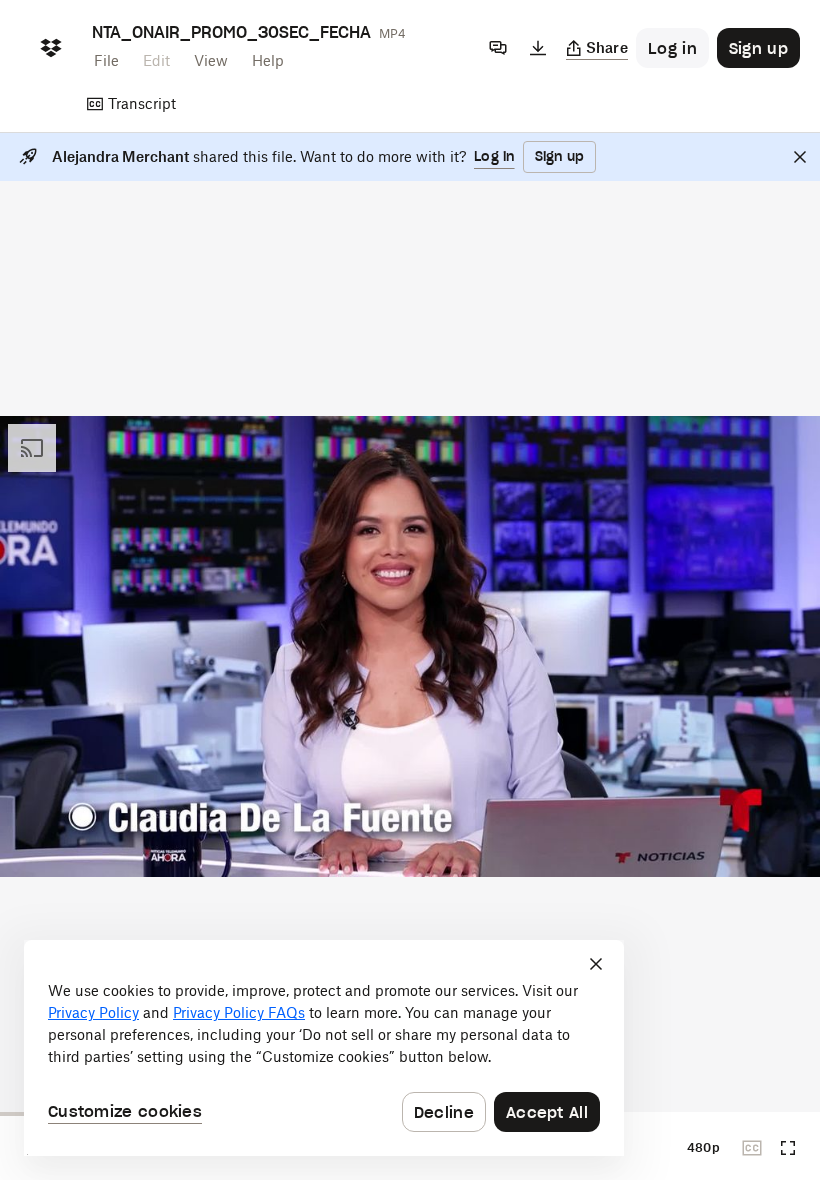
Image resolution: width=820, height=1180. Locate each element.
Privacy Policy (93, 1012)
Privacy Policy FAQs (239, 1012)
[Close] (800, 157)
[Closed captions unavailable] (752, 1148)
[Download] (538, 48)
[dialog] (324, 1048)
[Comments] (498, 48)
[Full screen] (788, 1148)
